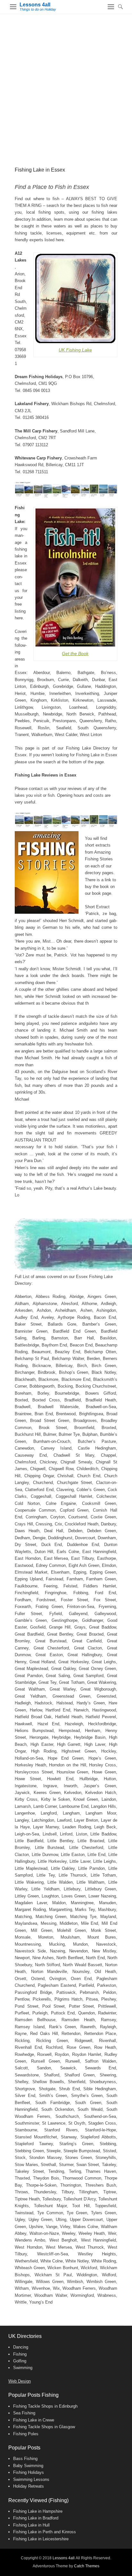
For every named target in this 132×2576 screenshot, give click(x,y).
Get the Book (75, 653)
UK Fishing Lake (75, 350)
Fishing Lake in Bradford (36, 2518)
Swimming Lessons (31, 2479)
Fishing (20, 2354)
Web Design (20, 2381)
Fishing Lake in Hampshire (38, 2511)
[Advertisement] (66, 84)
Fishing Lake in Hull (31, 2525)
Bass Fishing (25, 2459)
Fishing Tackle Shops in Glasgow (44, 2427)
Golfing (20, 2361)
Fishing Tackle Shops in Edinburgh (45, 2406)
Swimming (23, 2368)
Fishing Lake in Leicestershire (41, 2539)
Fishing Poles (26, 2434)
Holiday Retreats (29, 2486)
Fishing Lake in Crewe (34, 2420)
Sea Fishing (24, 2413)
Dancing (21, 2347)
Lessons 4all (35, 5)
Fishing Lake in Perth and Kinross (45, 2532)
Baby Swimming (28, 2466)
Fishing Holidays (29, 2472)
